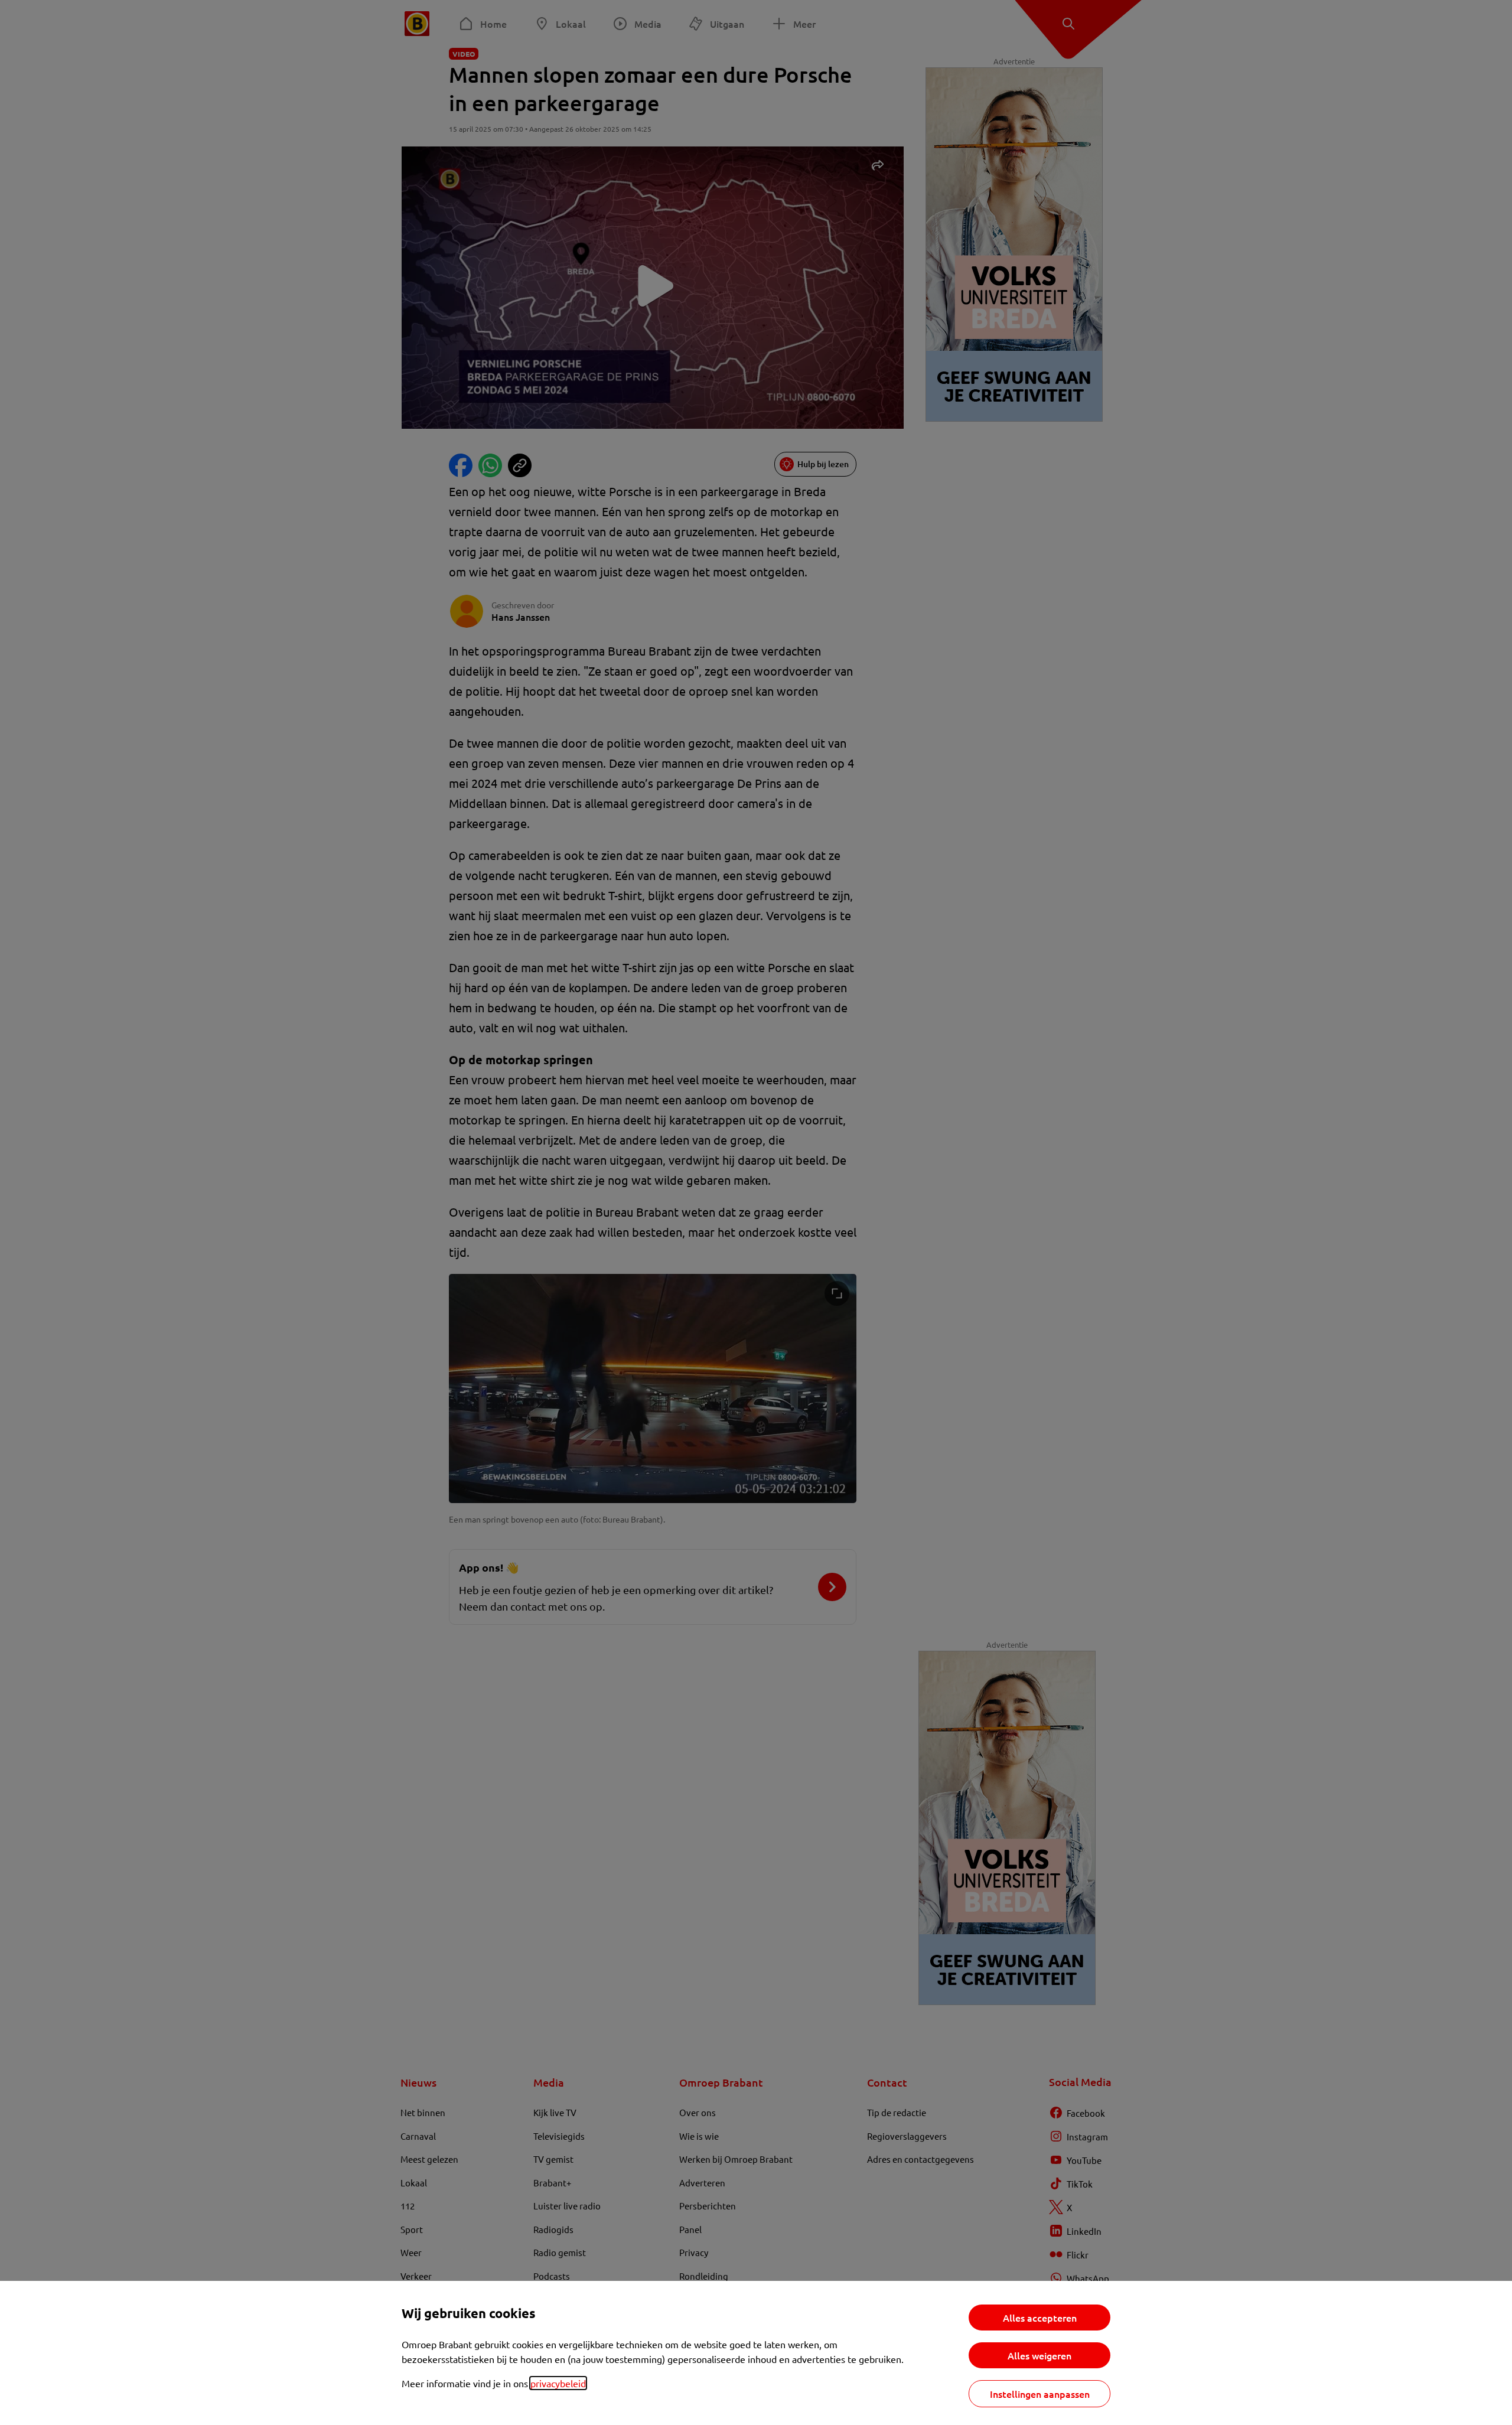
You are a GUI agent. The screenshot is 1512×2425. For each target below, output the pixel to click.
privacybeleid (558, 2383)
